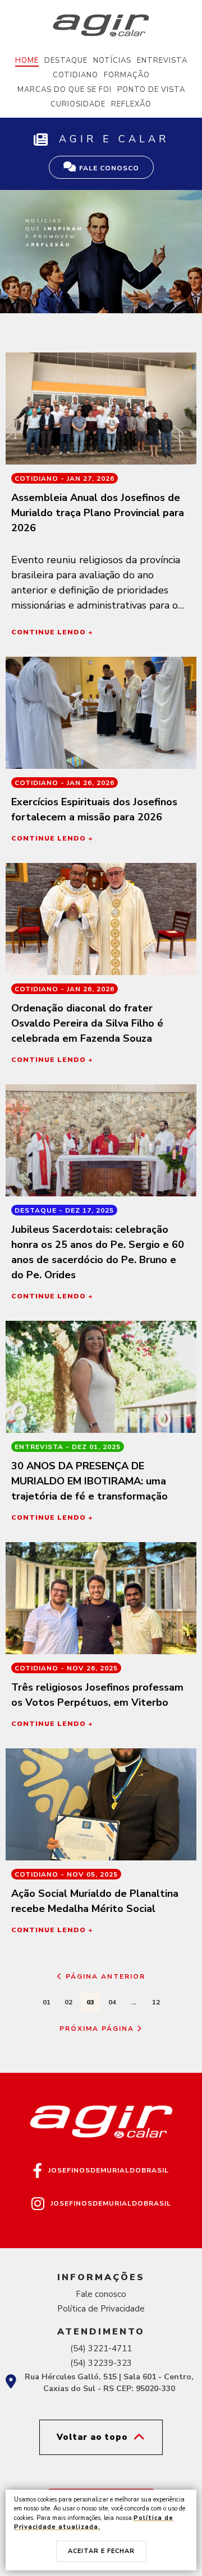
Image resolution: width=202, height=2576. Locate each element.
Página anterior (104, 1976)
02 (68, 2002)
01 (47, 2002)
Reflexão (131, 104)
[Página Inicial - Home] (101, 25)
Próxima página (98, 2029)
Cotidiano (75, 75)
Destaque (66, 61)
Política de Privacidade (101, 2309)
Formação (127, 75)
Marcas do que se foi (65, 90)
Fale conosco (101, 2294)
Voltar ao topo (92, 2437)
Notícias (112, 61)
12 (156, 2002)
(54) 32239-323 (101, 2363)
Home (27, 61)
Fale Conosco (108, 168)
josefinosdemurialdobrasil (109, 2170)
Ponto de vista (151, 90)
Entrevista (162, 61)
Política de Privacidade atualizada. (94, 2523)
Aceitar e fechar (101, 2551)
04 (112, 2002)
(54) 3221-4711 (101, 2348)
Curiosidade (78, 104)
